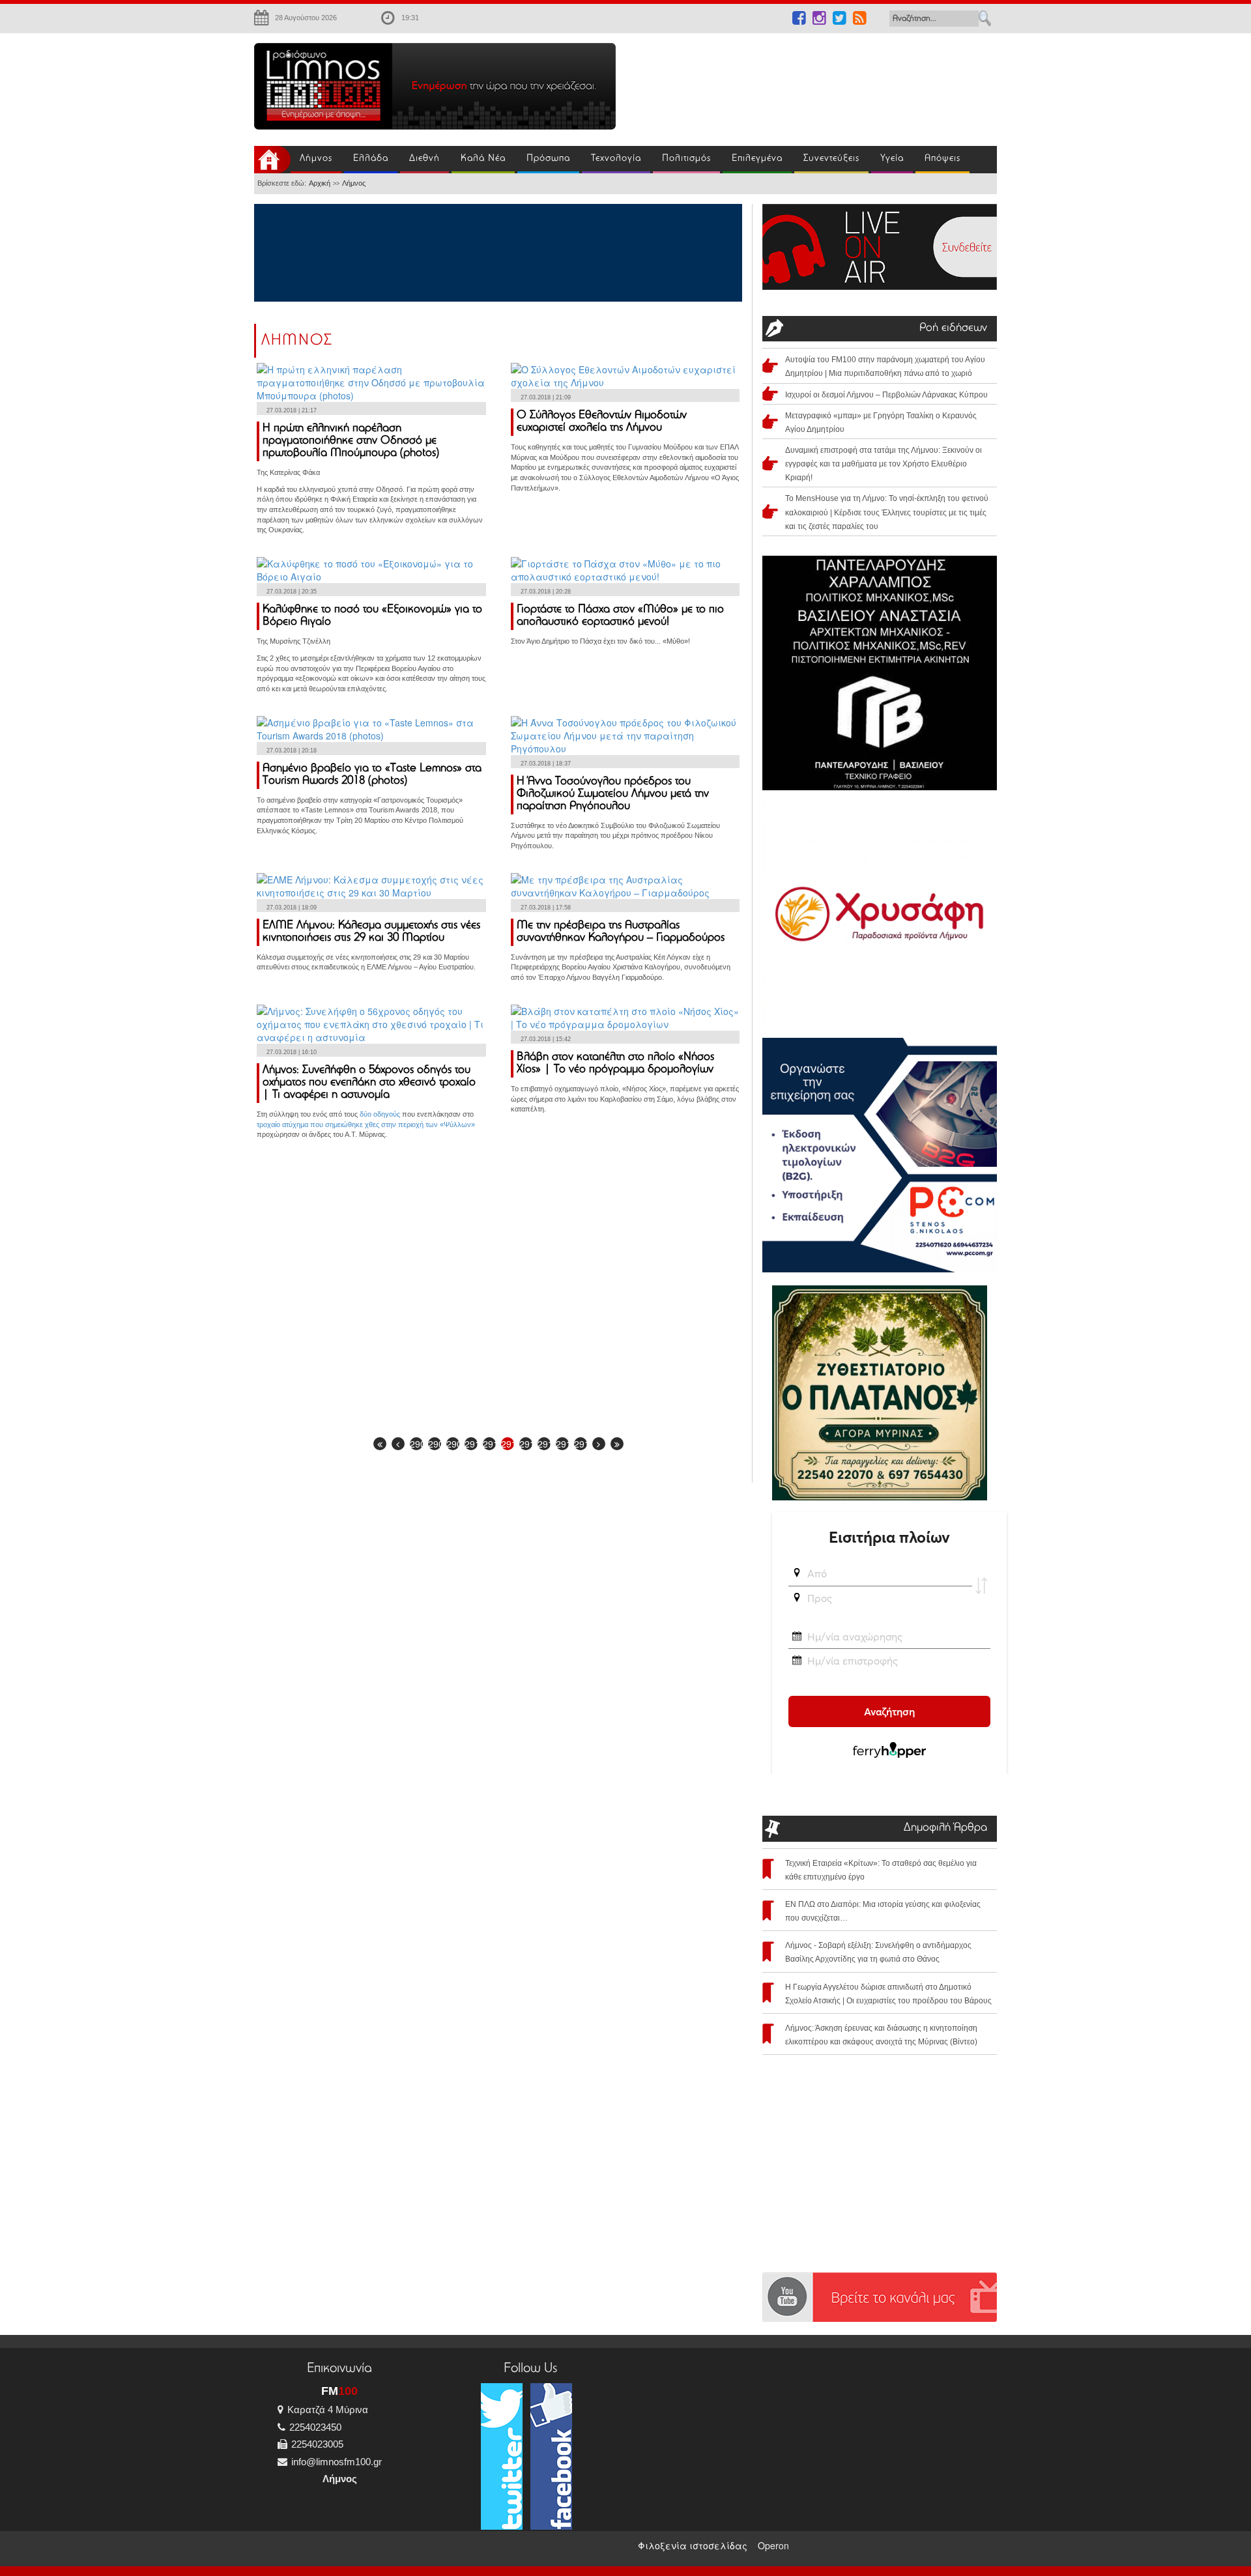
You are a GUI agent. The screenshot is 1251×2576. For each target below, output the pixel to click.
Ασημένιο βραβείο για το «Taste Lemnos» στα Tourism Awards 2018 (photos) (372, 775)
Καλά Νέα (483, 159)
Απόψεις (942, 159)
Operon (773, 2545)
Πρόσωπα (548, 159)
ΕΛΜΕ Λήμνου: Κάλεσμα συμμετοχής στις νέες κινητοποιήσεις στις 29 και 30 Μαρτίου (371, 932)
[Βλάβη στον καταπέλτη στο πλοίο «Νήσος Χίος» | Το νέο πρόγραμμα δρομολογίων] (625, 1016)
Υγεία (892, 159)
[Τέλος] (617, 1444)
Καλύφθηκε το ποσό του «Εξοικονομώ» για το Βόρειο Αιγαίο (372, 616)
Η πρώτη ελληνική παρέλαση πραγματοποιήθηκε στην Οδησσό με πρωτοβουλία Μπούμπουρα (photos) (351, 441)
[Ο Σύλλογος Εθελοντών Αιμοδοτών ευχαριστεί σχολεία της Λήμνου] (625, 375)
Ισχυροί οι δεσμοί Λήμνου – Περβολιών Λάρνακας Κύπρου (886, 395)
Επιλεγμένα (757, 159)
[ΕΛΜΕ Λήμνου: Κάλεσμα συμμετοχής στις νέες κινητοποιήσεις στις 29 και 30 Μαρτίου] (371, 884)
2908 (435, 1444)
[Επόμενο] (599, 1444)
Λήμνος (316, 159)
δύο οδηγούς (380, 1114)
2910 (471, 1444)
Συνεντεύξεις (831, 159)
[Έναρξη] (380, 1444)
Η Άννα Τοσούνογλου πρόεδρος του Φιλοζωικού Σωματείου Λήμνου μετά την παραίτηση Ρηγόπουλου (613, 794)
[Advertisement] (814, 82)
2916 (581, 1444)
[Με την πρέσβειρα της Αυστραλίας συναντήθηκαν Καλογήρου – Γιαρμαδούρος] (625, 884)
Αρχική (320, 183)
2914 (544, 1444)
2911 (489, 1444)
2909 (453, 1444)
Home (272, 160)
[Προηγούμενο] (398, 1444)
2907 (416, 1444)
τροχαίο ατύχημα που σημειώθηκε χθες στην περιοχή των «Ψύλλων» (366, 1124)
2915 (562, 1444)
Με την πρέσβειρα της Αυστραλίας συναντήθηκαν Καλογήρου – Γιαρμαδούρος (621, 932)
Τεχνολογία (616, 159)
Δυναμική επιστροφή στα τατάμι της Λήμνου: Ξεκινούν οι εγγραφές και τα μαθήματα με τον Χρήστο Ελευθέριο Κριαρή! (884, 464)
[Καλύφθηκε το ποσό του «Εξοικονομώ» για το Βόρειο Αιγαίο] (371, 569)
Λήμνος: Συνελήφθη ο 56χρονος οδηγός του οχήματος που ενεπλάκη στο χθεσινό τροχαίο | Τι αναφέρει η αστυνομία (369, 1083)
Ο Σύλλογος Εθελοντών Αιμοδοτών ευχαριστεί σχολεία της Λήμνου (602, 422)
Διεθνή (424, 159)
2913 (526, 1444)
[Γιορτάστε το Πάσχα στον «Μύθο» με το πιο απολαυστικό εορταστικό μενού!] (625, 569)
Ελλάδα (371, 159)
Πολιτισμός (686, 159)
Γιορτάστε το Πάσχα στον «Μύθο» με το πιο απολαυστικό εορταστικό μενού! (620, 616)
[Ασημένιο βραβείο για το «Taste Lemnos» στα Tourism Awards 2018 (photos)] (371, 727)
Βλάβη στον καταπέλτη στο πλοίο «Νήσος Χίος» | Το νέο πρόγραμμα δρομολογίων (615, 1064)
